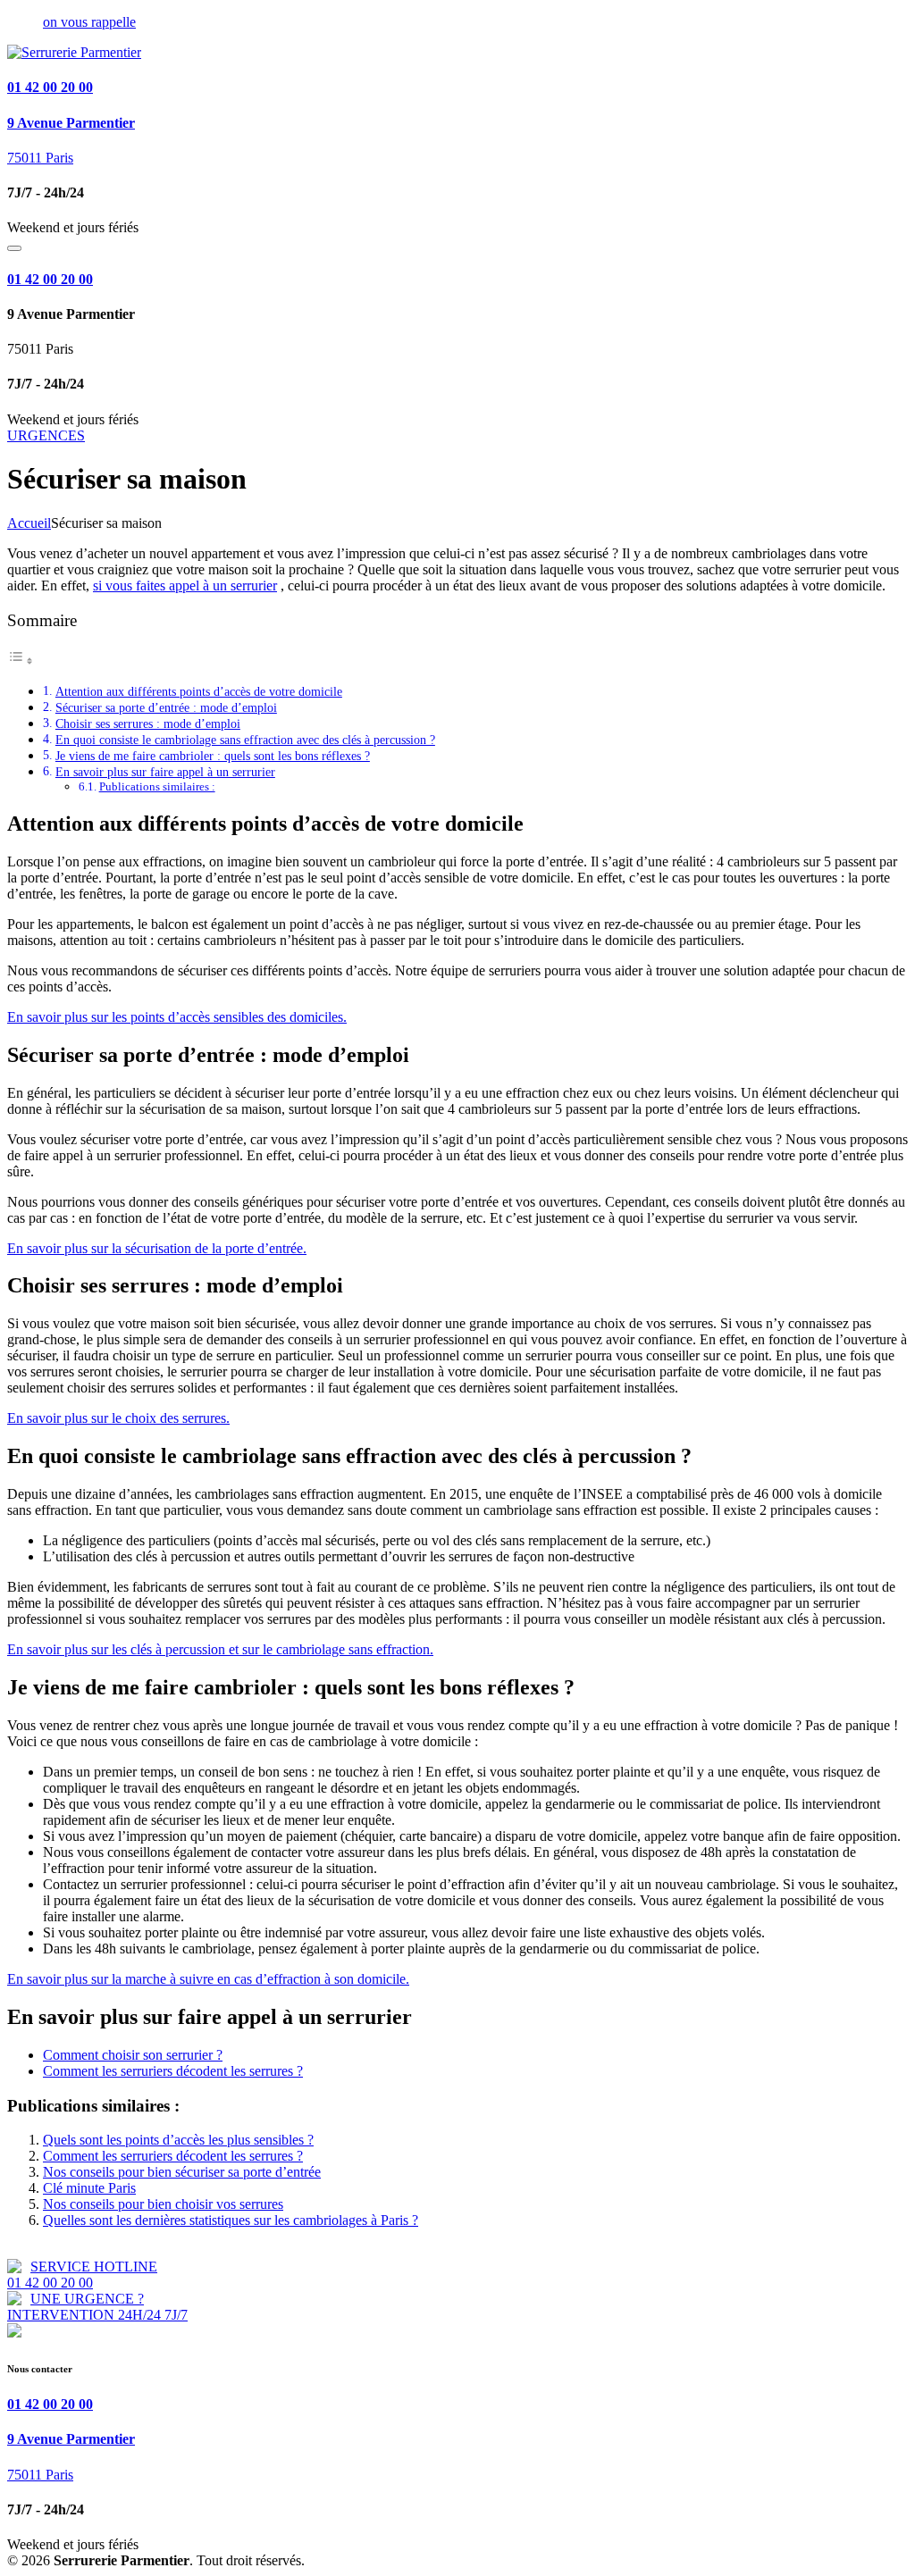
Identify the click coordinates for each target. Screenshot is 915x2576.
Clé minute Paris (89, 2188)
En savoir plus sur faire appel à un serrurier (165, 772)
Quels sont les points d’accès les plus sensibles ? (178, 2140)
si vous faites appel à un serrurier (185, 585)
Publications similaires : (157, 786)
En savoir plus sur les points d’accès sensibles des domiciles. (177, 1017)
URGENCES (46, 435)
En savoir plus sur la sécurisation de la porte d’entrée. (157, 1248)
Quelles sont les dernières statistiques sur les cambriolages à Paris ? (231, 2220)
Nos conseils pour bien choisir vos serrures (163, 2204)
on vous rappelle (89, 22)
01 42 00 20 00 (50, 87)
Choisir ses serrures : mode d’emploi (148, 723)
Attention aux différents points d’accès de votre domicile (199, 691)
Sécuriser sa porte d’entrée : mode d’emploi (166, 707)
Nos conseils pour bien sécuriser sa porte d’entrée (182, 2172)
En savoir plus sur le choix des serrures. (118, 1418)
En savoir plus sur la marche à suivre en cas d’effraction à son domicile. (208, 1979)
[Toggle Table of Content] (21, 661)
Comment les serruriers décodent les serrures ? (173, 2071)
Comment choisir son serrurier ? (133, 2055)
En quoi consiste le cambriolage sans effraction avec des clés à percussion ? (245, 740)
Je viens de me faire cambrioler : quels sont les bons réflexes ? (213, 756)
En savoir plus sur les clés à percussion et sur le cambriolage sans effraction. (220, 1649)
